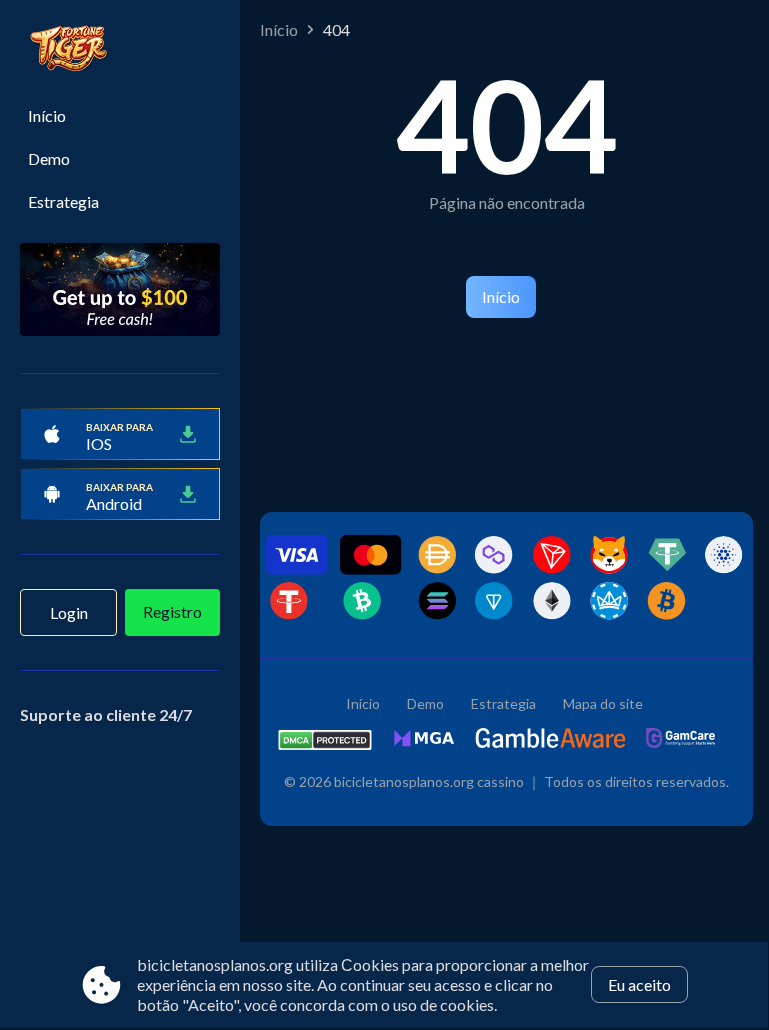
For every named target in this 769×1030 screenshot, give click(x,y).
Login (69, 612)
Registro (172, 611)
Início (47, 115)
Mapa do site (603, 703)
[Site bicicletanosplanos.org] (120, 51)
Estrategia (63, 201)
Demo (49, 158)
